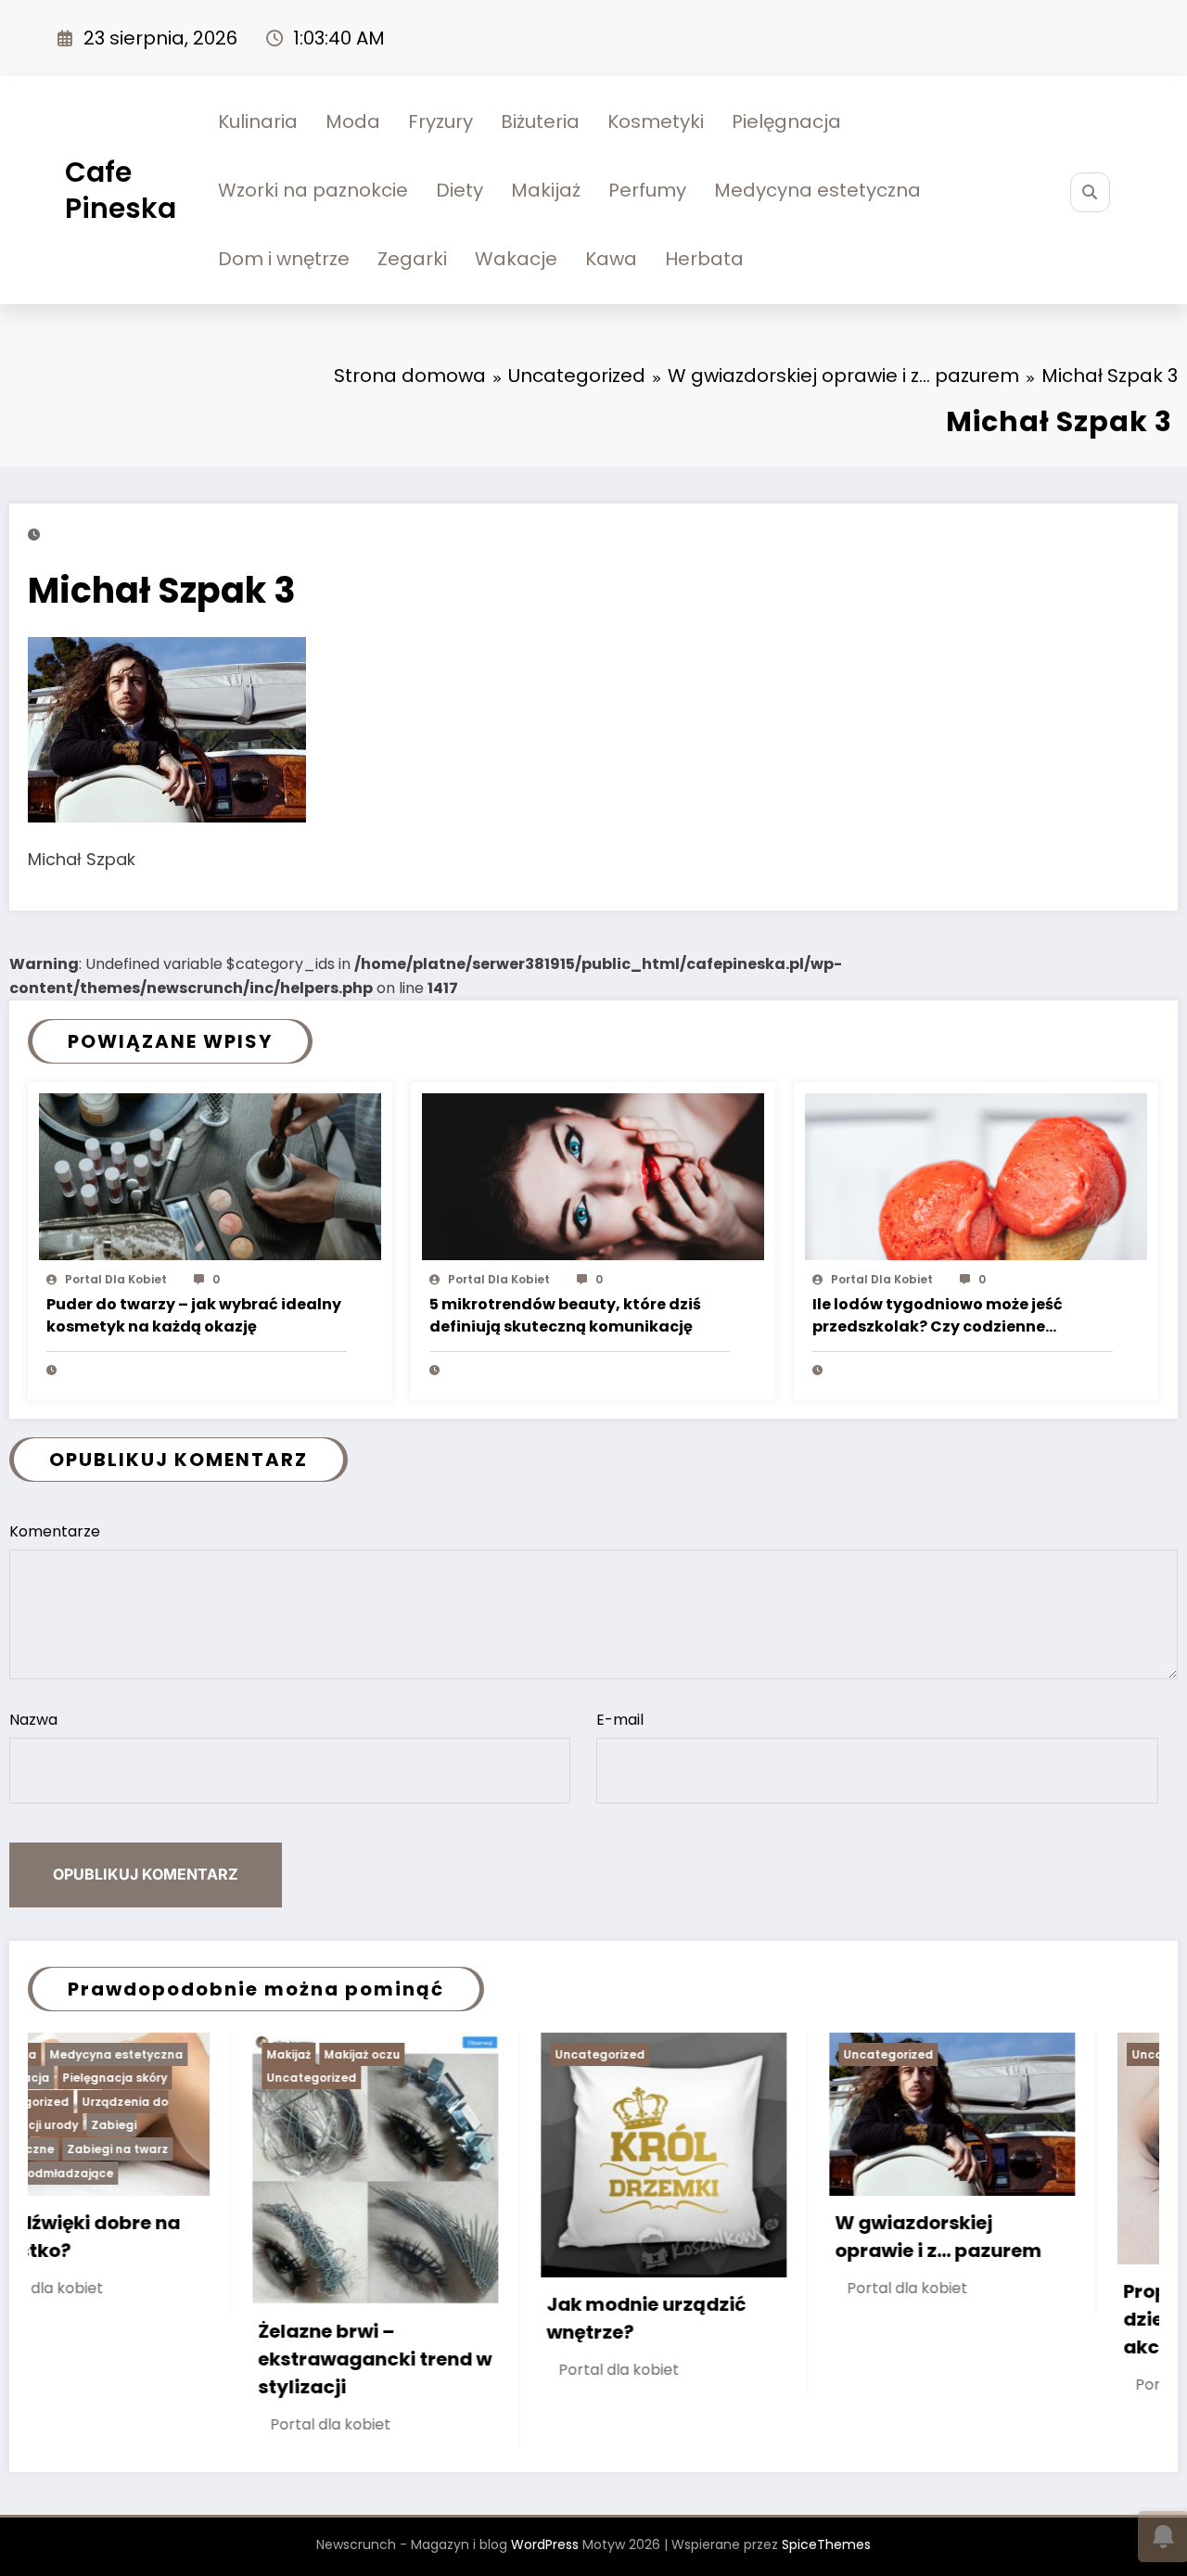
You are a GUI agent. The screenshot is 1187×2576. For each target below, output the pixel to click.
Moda (353, 121)
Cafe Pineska (121, 190)
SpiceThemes (826, 2544)
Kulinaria (258, 121)
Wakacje (516, 259)
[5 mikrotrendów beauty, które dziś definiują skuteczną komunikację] (593, 1175)
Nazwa (33, 1720)
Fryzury (440, 121)
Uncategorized (87, 2078)
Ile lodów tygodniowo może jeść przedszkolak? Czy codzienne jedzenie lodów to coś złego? (938, 1317)
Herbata (704, 259)
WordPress (545, 2544)
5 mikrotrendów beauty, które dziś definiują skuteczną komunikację (565, 1315)
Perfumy (647, 190)
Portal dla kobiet (116, 1279)
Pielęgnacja (786, 121)
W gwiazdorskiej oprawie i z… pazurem (714, 2237)
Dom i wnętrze (284, 259)
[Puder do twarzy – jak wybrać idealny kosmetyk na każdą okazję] (210, 1175)
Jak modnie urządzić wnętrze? (421, 2318)
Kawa (611, 259)
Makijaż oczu (137, 2054)
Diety (459, 190)
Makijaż (546, 190)
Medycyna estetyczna (817, 190)
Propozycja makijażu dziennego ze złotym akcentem (1000, 2319)
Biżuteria (540, 121)
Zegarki (412, 259)
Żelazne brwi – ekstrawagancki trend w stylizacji (150, 2359)
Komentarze (55, 1531)
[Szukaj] (1090, 192)
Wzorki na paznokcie (313, 190)
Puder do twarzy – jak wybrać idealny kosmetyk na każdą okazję (194, 1315)
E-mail (620, 1720)
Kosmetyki (656, 121)
